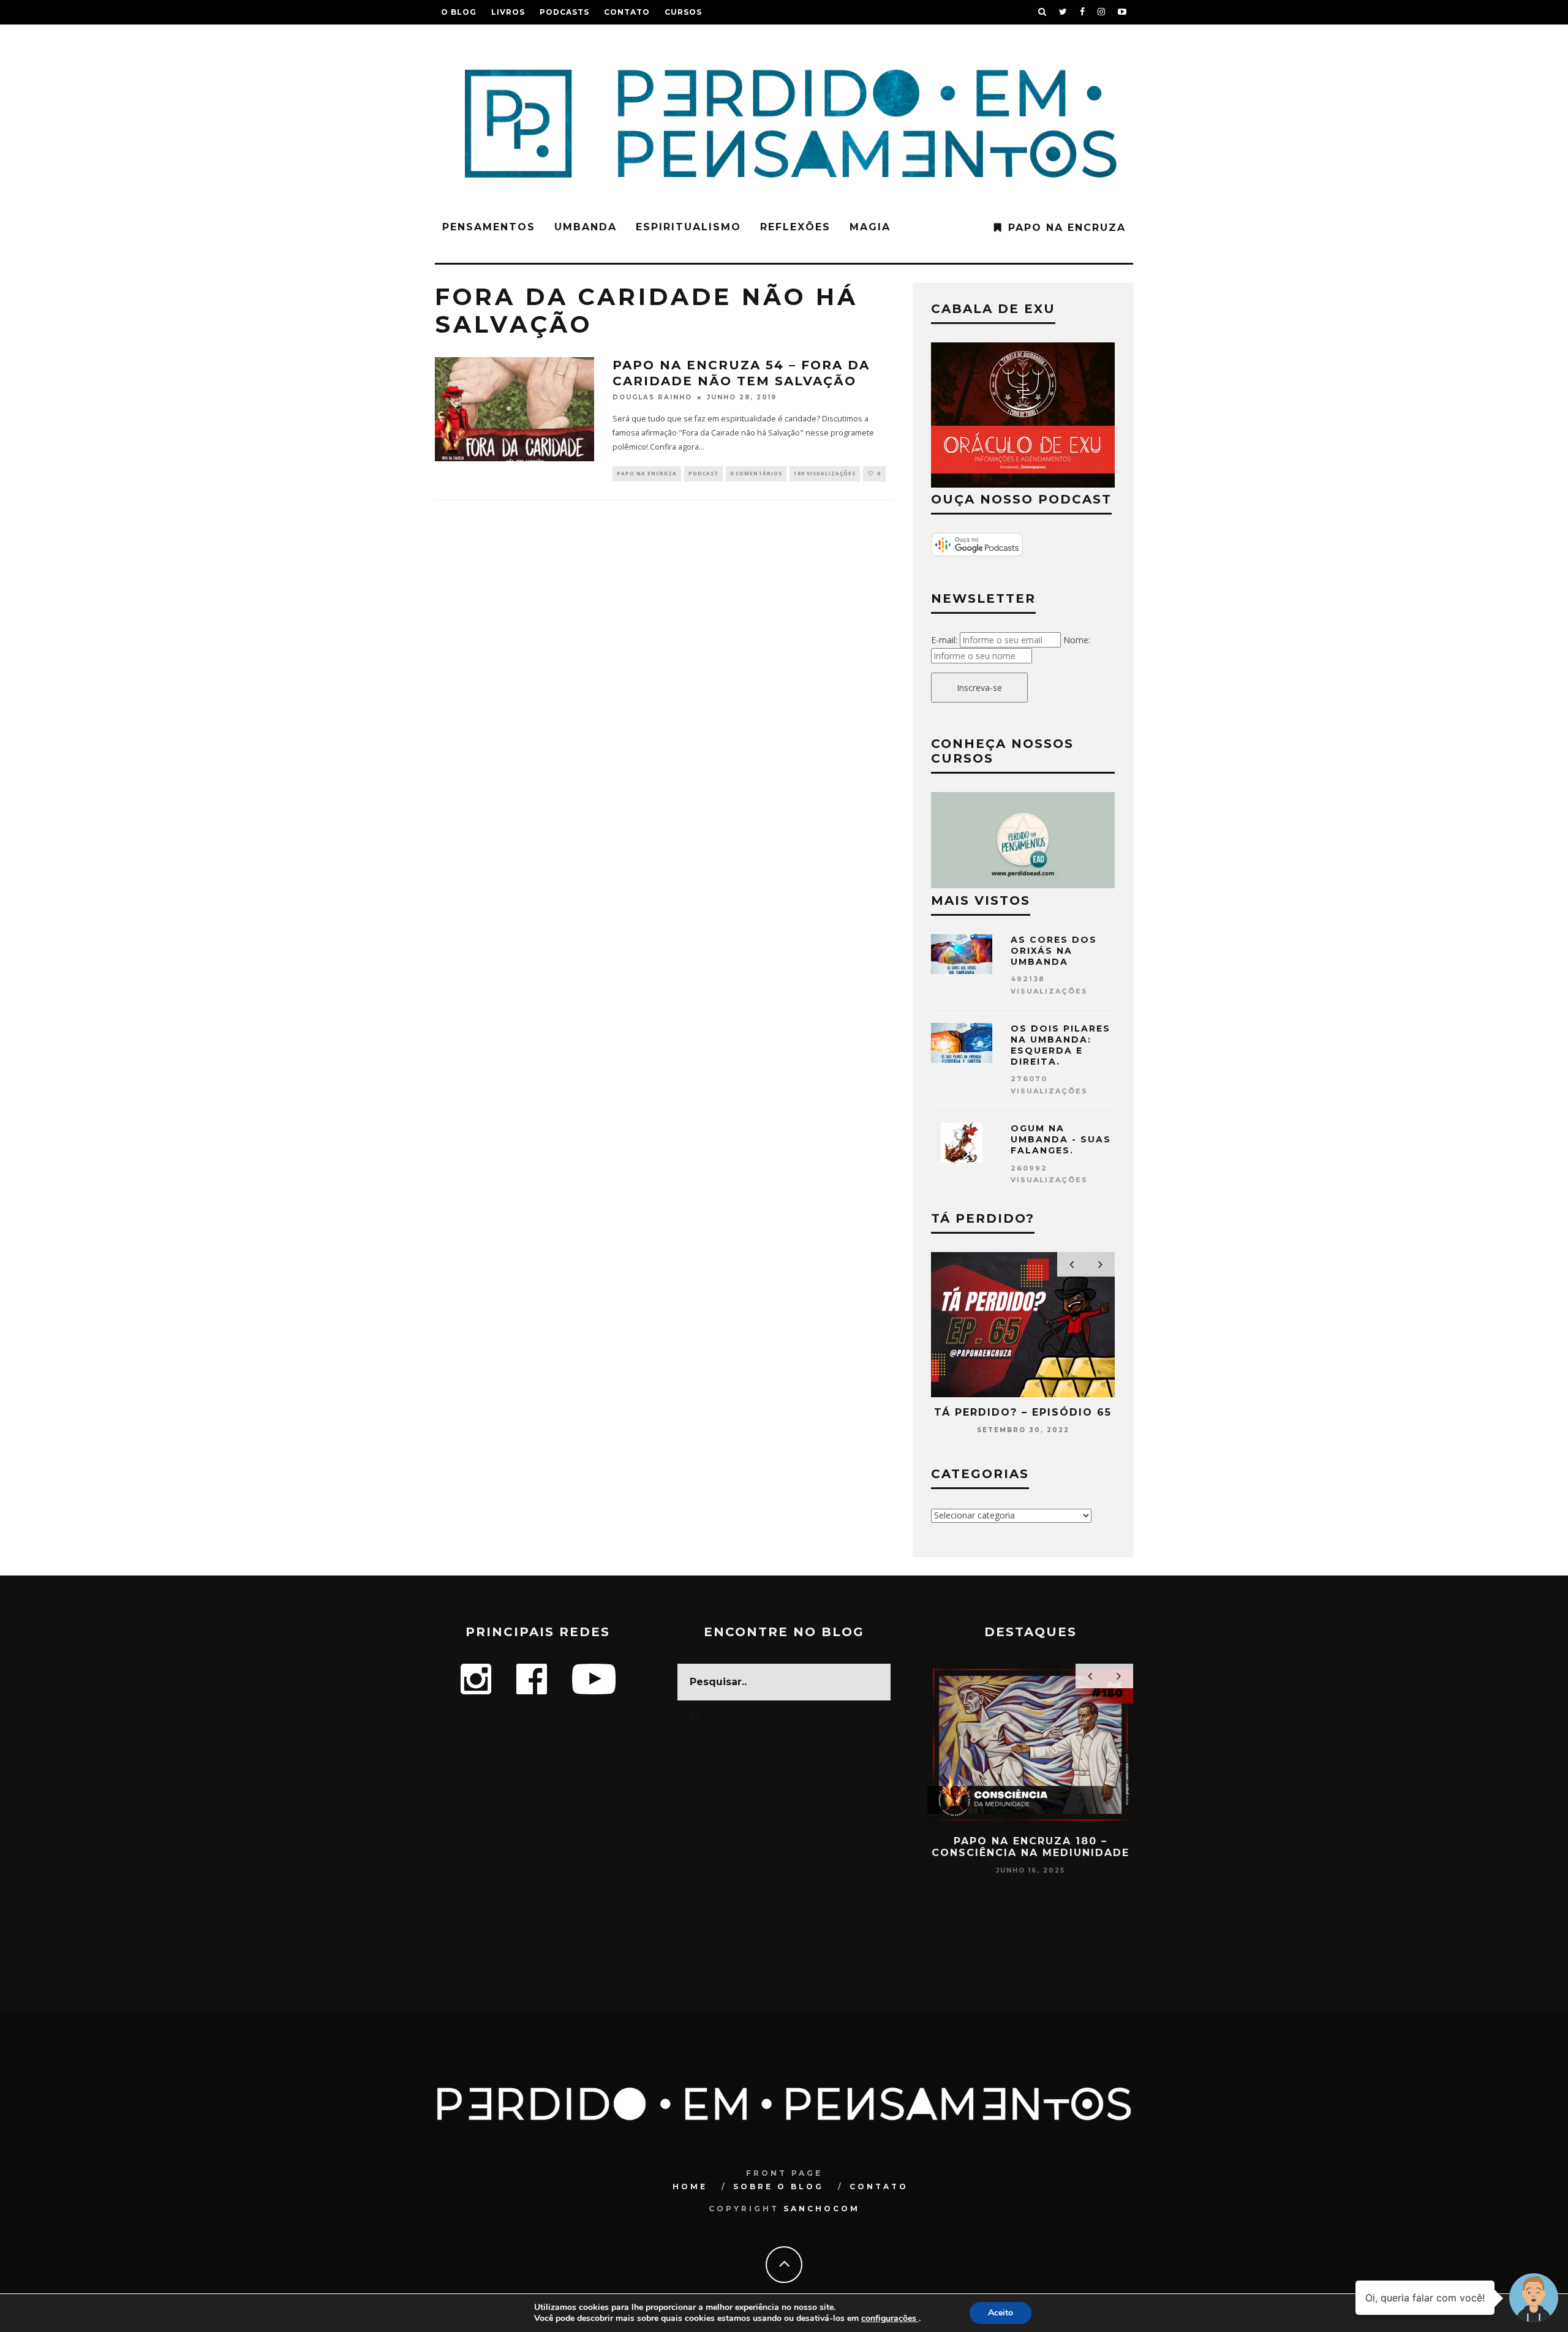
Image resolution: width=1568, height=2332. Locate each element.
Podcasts (564, 12)
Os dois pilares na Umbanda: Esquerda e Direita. (1061, 1045)
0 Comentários (756, 473)
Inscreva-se (979, 688)
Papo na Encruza (1067, 228)
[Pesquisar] (1042, 12)
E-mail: (944, 640)
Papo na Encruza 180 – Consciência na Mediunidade (1031, 1847)
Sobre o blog (778, 2187)
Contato (627, 12)
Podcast (703, 473)
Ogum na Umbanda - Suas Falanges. (1061, 1139)
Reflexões (795, 227)
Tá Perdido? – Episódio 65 (1023, 1412)
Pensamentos (489, 227)
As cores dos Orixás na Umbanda (1054, 951)
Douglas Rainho (652, 397)
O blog (459, 12)
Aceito (1001, 2313)
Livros (508, 12)
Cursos (683, 12)
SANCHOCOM (822, 2209)
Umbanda (586, 227)
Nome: (1077, 640)
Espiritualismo (688, 227)
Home (690, 2187)
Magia (870, 227)
